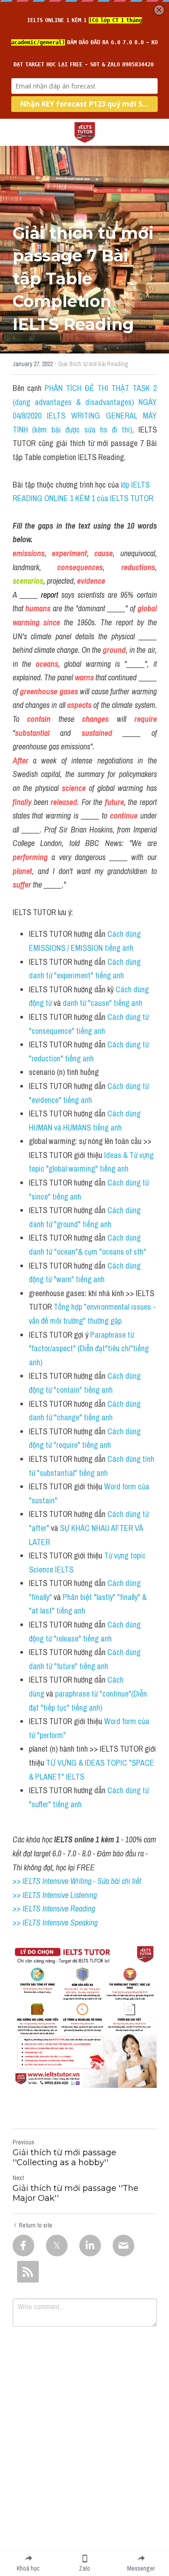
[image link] (85, 132)
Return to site (36, 2225)
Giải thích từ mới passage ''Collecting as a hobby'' (64, 2158)
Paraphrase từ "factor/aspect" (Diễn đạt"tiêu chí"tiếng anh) (90, 1348)
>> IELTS (27, 1923)
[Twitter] (57, 2246)
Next (18, 2178)
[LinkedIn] (90, 2246)
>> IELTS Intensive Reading (54, 1909)
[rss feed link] (28, 2272)
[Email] (123, 2246)
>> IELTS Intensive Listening (55, 1895)
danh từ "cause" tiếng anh (103, 1003)
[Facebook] (23, 2246)
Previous (23, 2142)
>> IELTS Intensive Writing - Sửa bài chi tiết (77, 1881)
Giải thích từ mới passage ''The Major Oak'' (75, 2193)
